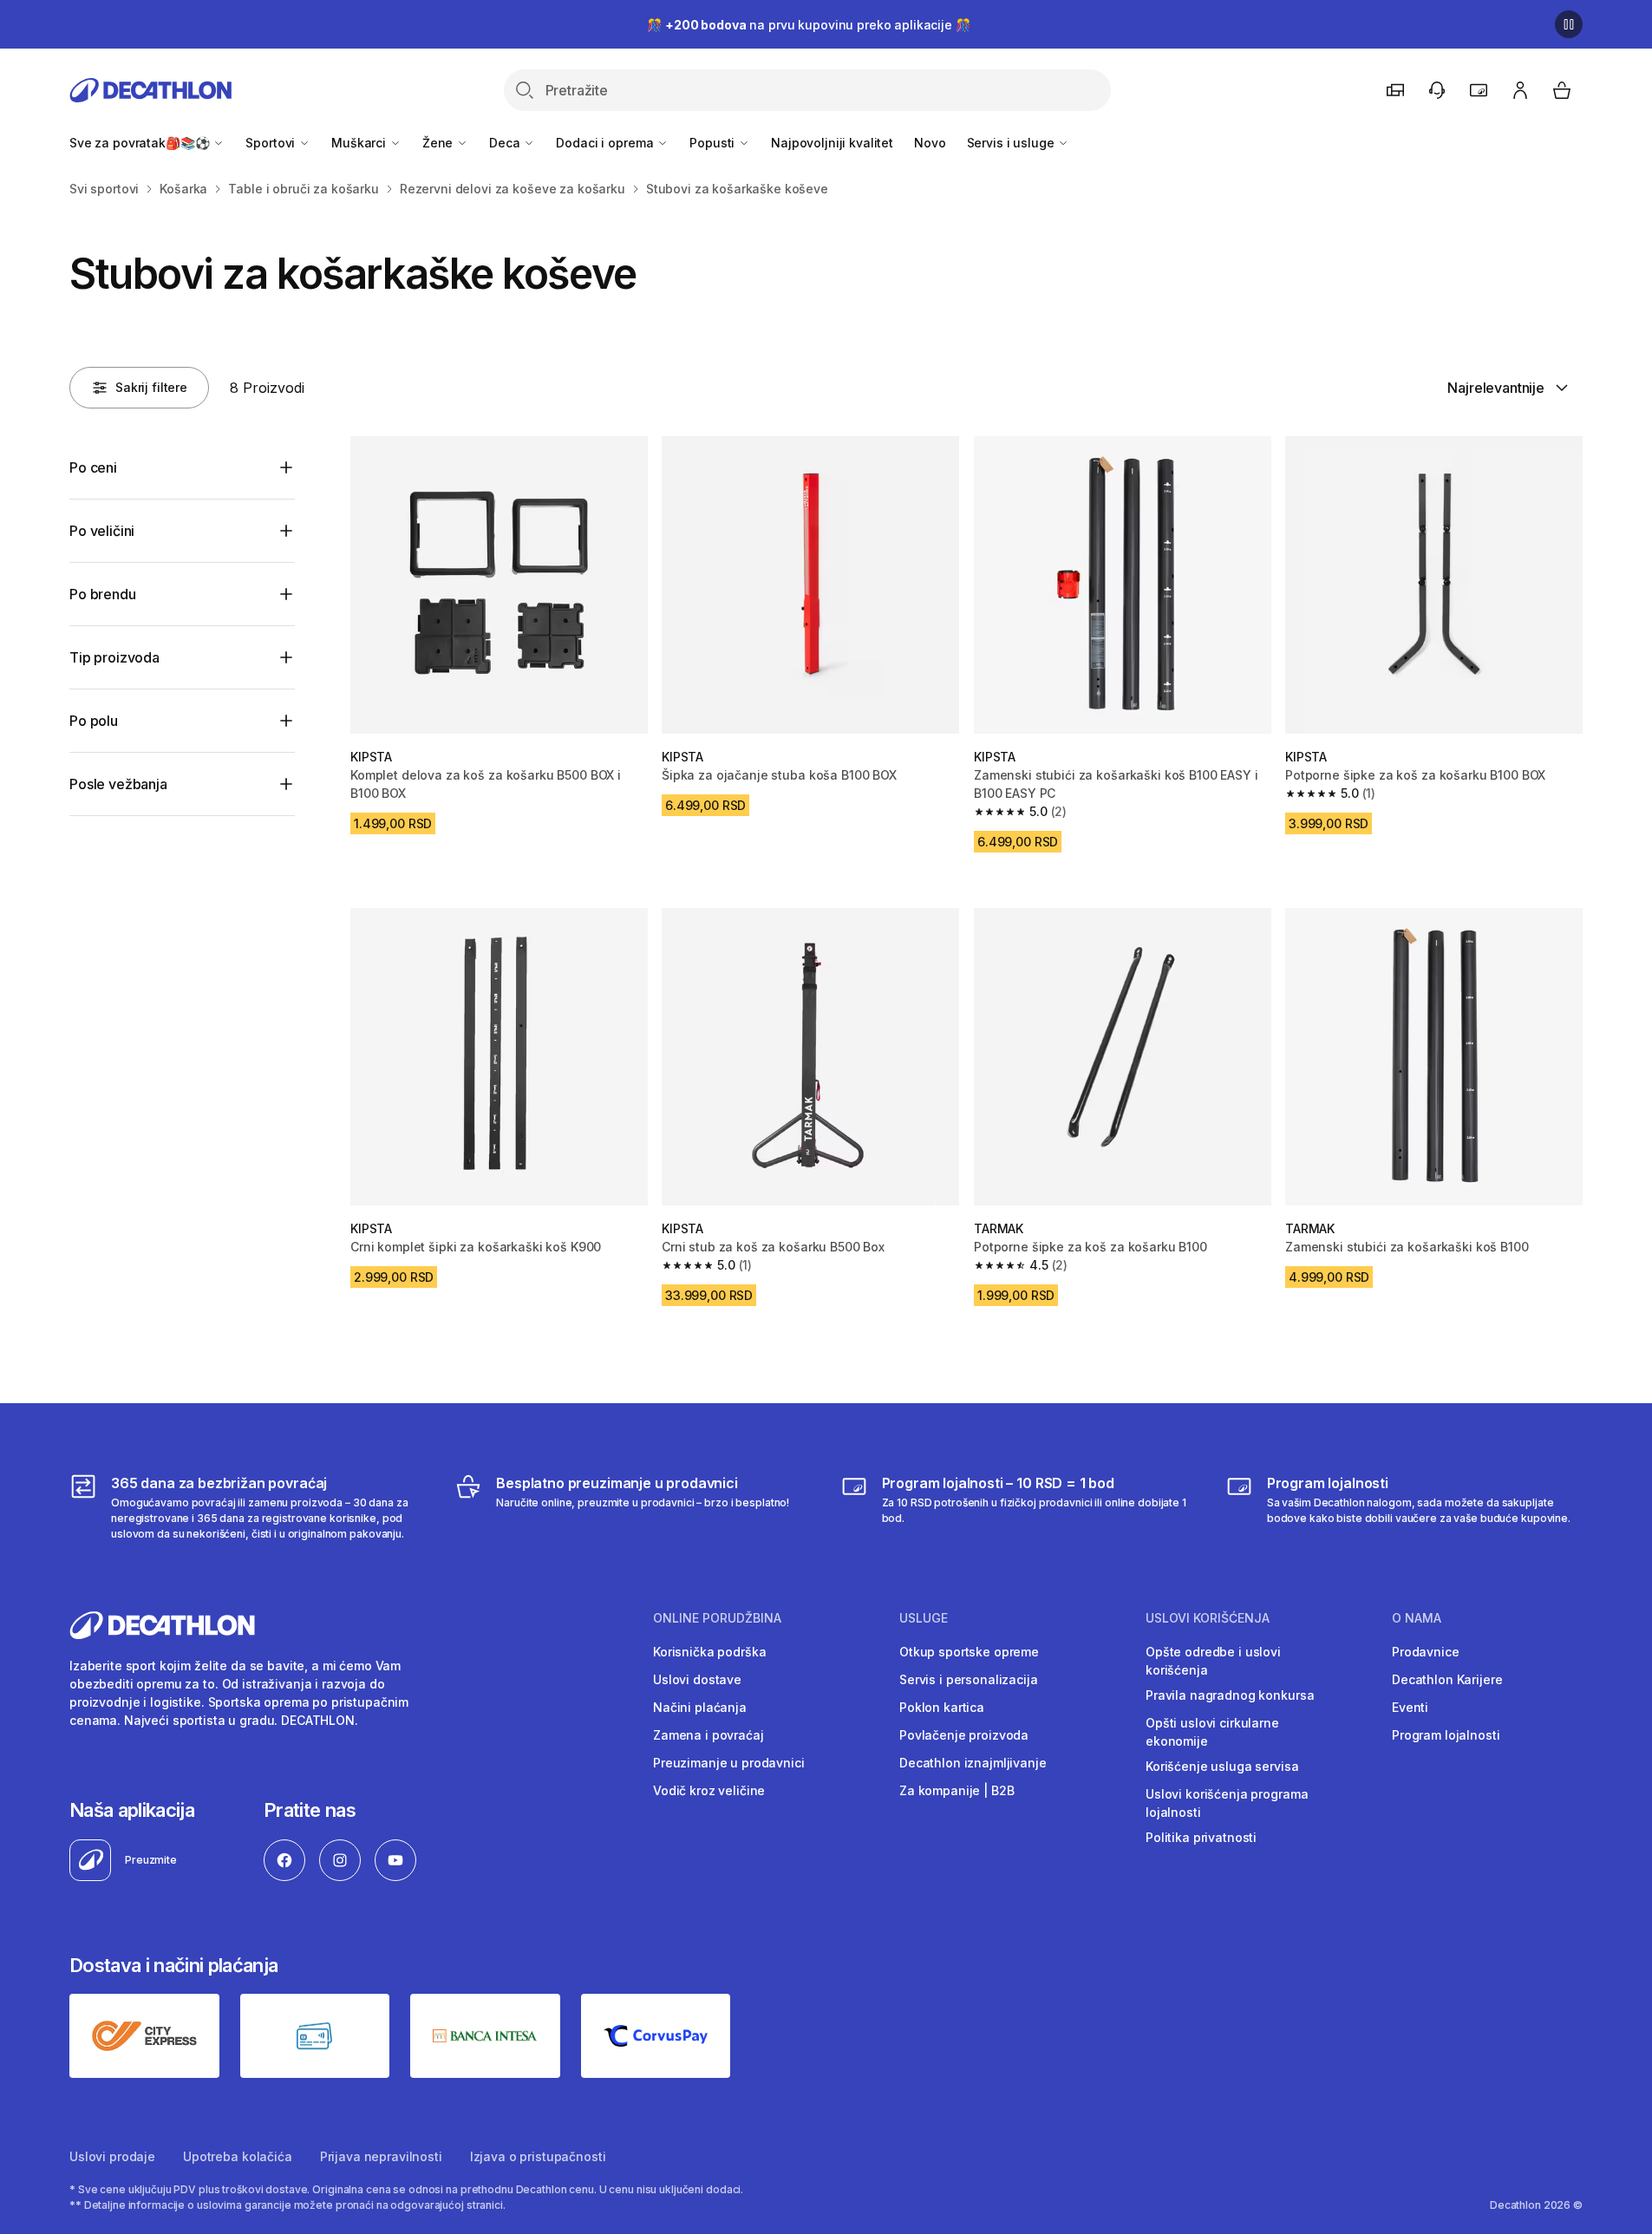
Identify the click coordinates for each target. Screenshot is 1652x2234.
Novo (930, 143)
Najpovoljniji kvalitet (832, 143)
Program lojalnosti (1446, 1735)
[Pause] (1569, 24)
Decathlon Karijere (1447, 1679)
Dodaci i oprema (606, 143)
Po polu (94, 721)
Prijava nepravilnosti (381, 2156)
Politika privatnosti (1201, 1837)
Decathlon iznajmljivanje (973, 1763)
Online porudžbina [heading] (717, 1618)
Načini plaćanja (700, 1707)
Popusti (714, 143)
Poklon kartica (942, 1707)
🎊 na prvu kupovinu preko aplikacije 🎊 (808, 25)
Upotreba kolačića (238, 2156)
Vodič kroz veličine (709, 1790)
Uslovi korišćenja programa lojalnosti (1227, 1803)
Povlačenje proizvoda (964, 1735)
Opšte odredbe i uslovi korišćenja (1213, 1661)
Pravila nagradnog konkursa (1230, 1695)
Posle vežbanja (118, 784)
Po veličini (102, 531)
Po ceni (93, 467)
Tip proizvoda (114, 657)
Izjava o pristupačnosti (538, 2156)
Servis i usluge (1012, 143)
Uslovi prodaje (112, 2156)
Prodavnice (1426, 1652)
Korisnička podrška (709, 1652)
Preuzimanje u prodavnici (729, 1763)
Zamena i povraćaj (708, 1735)
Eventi (1410, 1707)
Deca (506, 143)
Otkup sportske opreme (969, 1652)
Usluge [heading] (924, 1618)
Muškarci (360, 143)
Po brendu (103, 594)
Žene (439, 143)
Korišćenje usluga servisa (1222, 1766)
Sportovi (272, 143)
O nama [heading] (1417, 1618)
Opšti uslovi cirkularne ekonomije (1212, 1732)
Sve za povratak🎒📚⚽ (141, 143)
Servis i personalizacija (969, 1679)
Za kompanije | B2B (957, 1790)
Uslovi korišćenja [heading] (1208, 1618)
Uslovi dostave (697, 1679)
